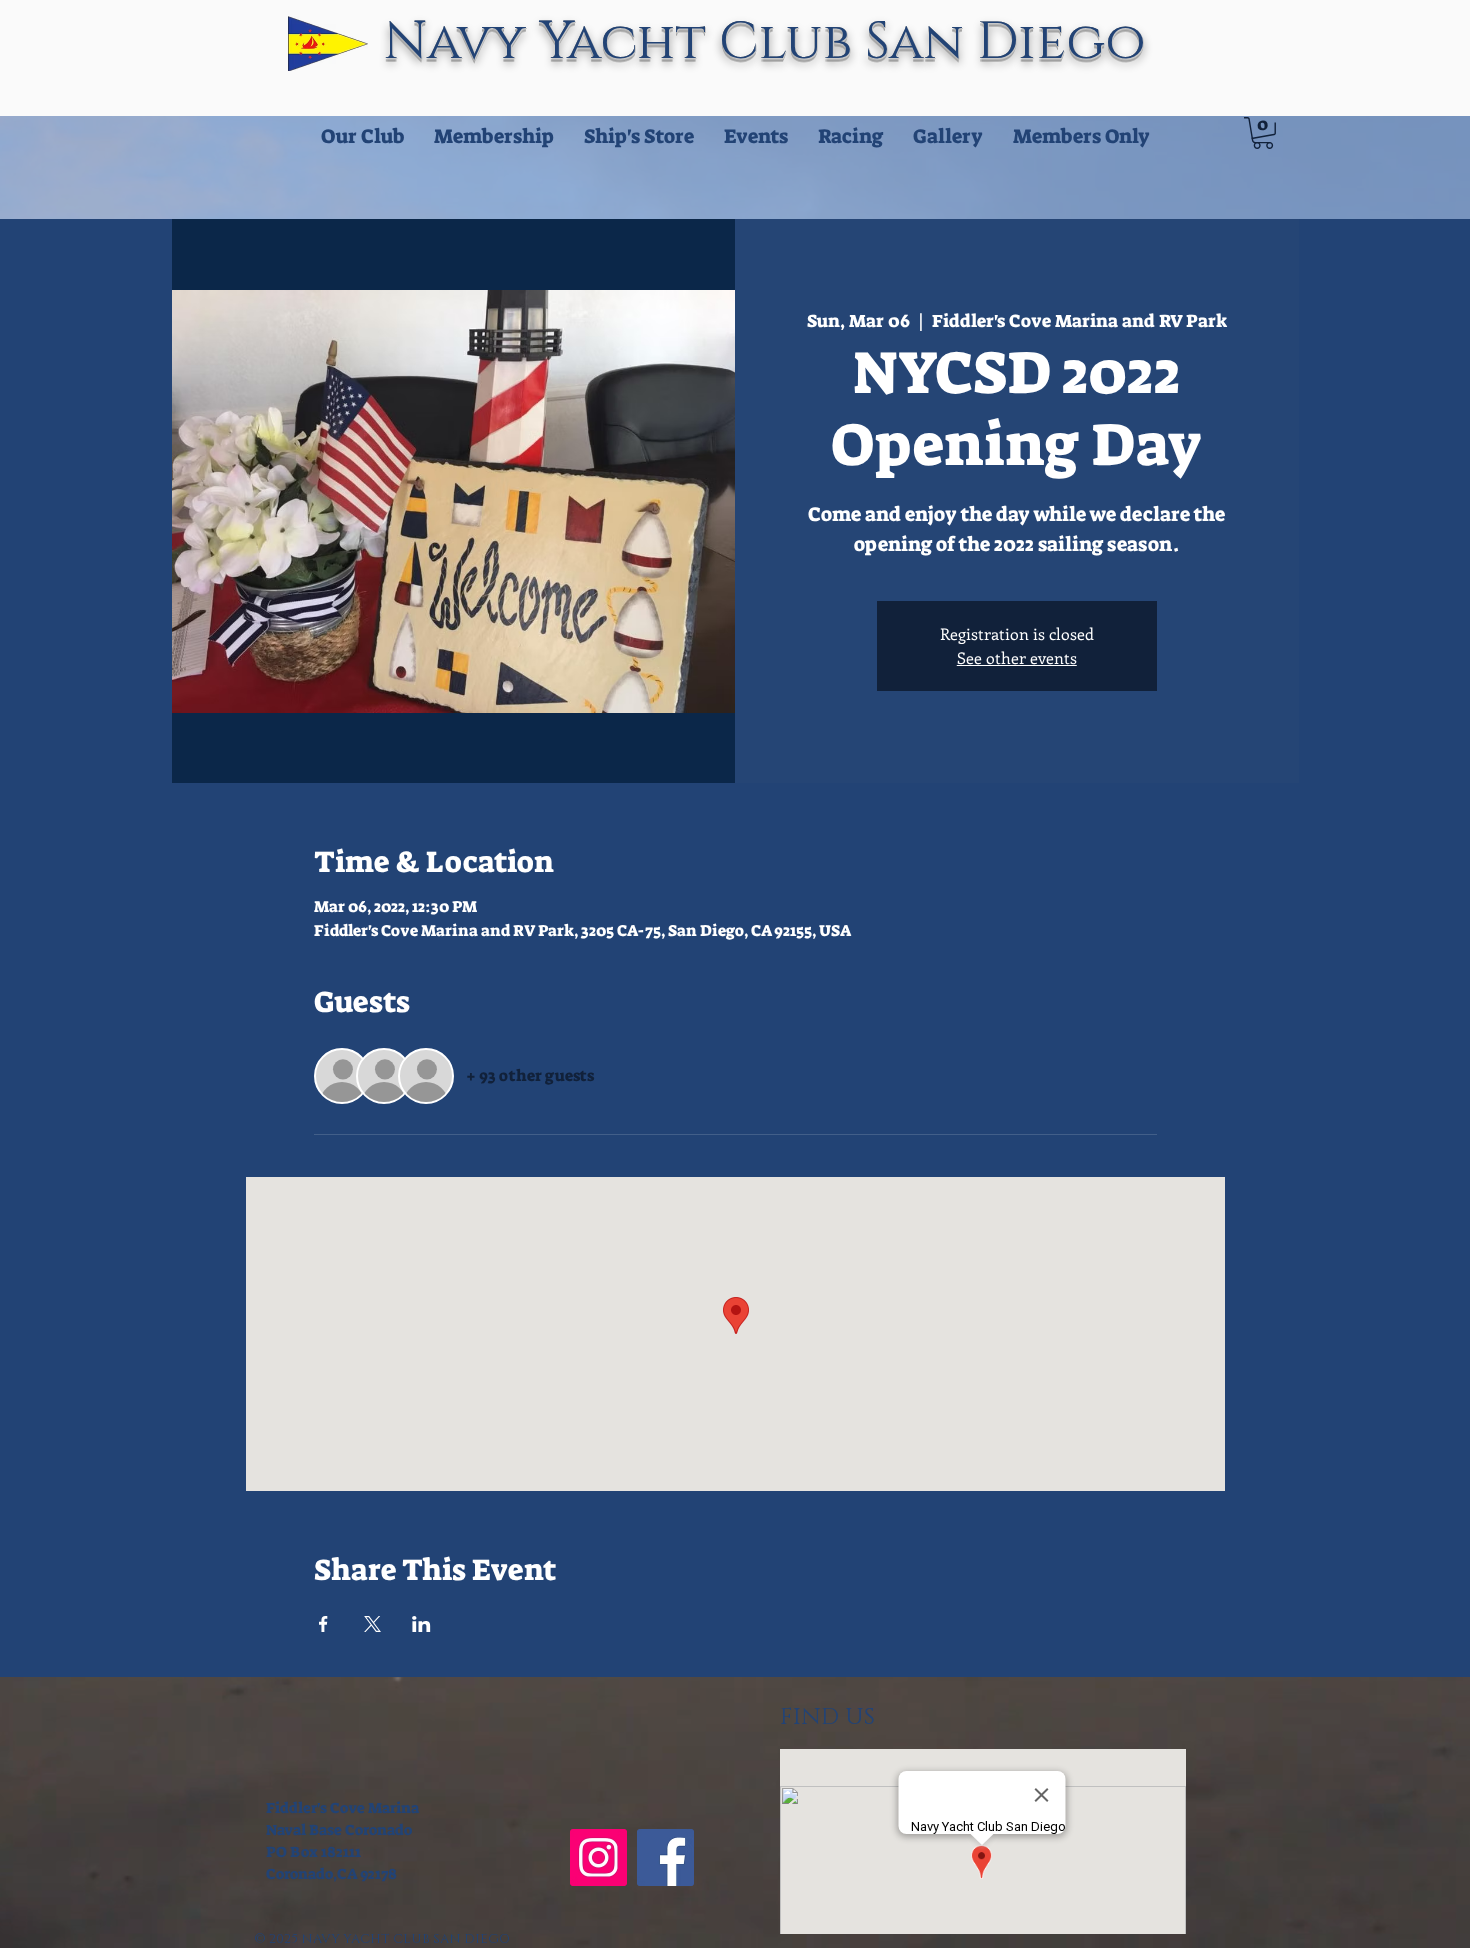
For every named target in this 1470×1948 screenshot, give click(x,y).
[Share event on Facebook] (323, 1624)
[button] (1263, 133)
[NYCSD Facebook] (665, 1857)
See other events (1017, 657)
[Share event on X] (372, 1624)
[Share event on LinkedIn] (421, 1624)
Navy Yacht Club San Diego (771, 42)
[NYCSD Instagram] (598, 1857)
